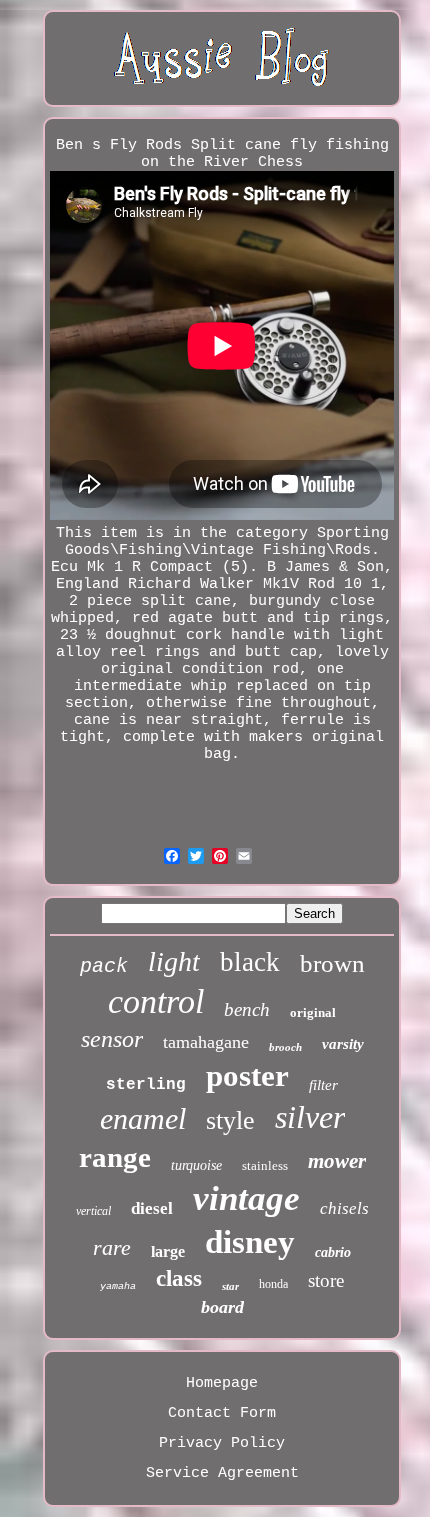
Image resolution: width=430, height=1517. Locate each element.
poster (247, 1075)
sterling (146, 1085)
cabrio (333, 1252)
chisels (344, 1208)
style (230, 1120)
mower (337, 1161)
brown (332, 963)
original (313, 1012)
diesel (152, 1208)
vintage (246, 1198)
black (250, 962)
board (222, 1307)
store (326, 1280)
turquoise (196, 1165)
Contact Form (222, 1413)
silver (310, 1117)
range (115, 1157)
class (179, 1278)
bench (247, 1009)
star (230, 1286)
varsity (343, 1044)
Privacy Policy (222, 1443)
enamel (143, 1118)
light (174, 961)
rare (112, 1247)
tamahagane (206, 1042)
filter (323, 1085)
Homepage (222, 1383)
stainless (265, 1165)
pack (104, 966)
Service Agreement (222, 1473)
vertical (93, 1211)
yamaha (118, 1286)
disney (250, 1242)
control (156, 1001)
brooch (285, 1047)
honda (273, 1284)
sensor (112, 1039)
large (168, 1251)
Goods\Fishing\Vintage (159, 550)
